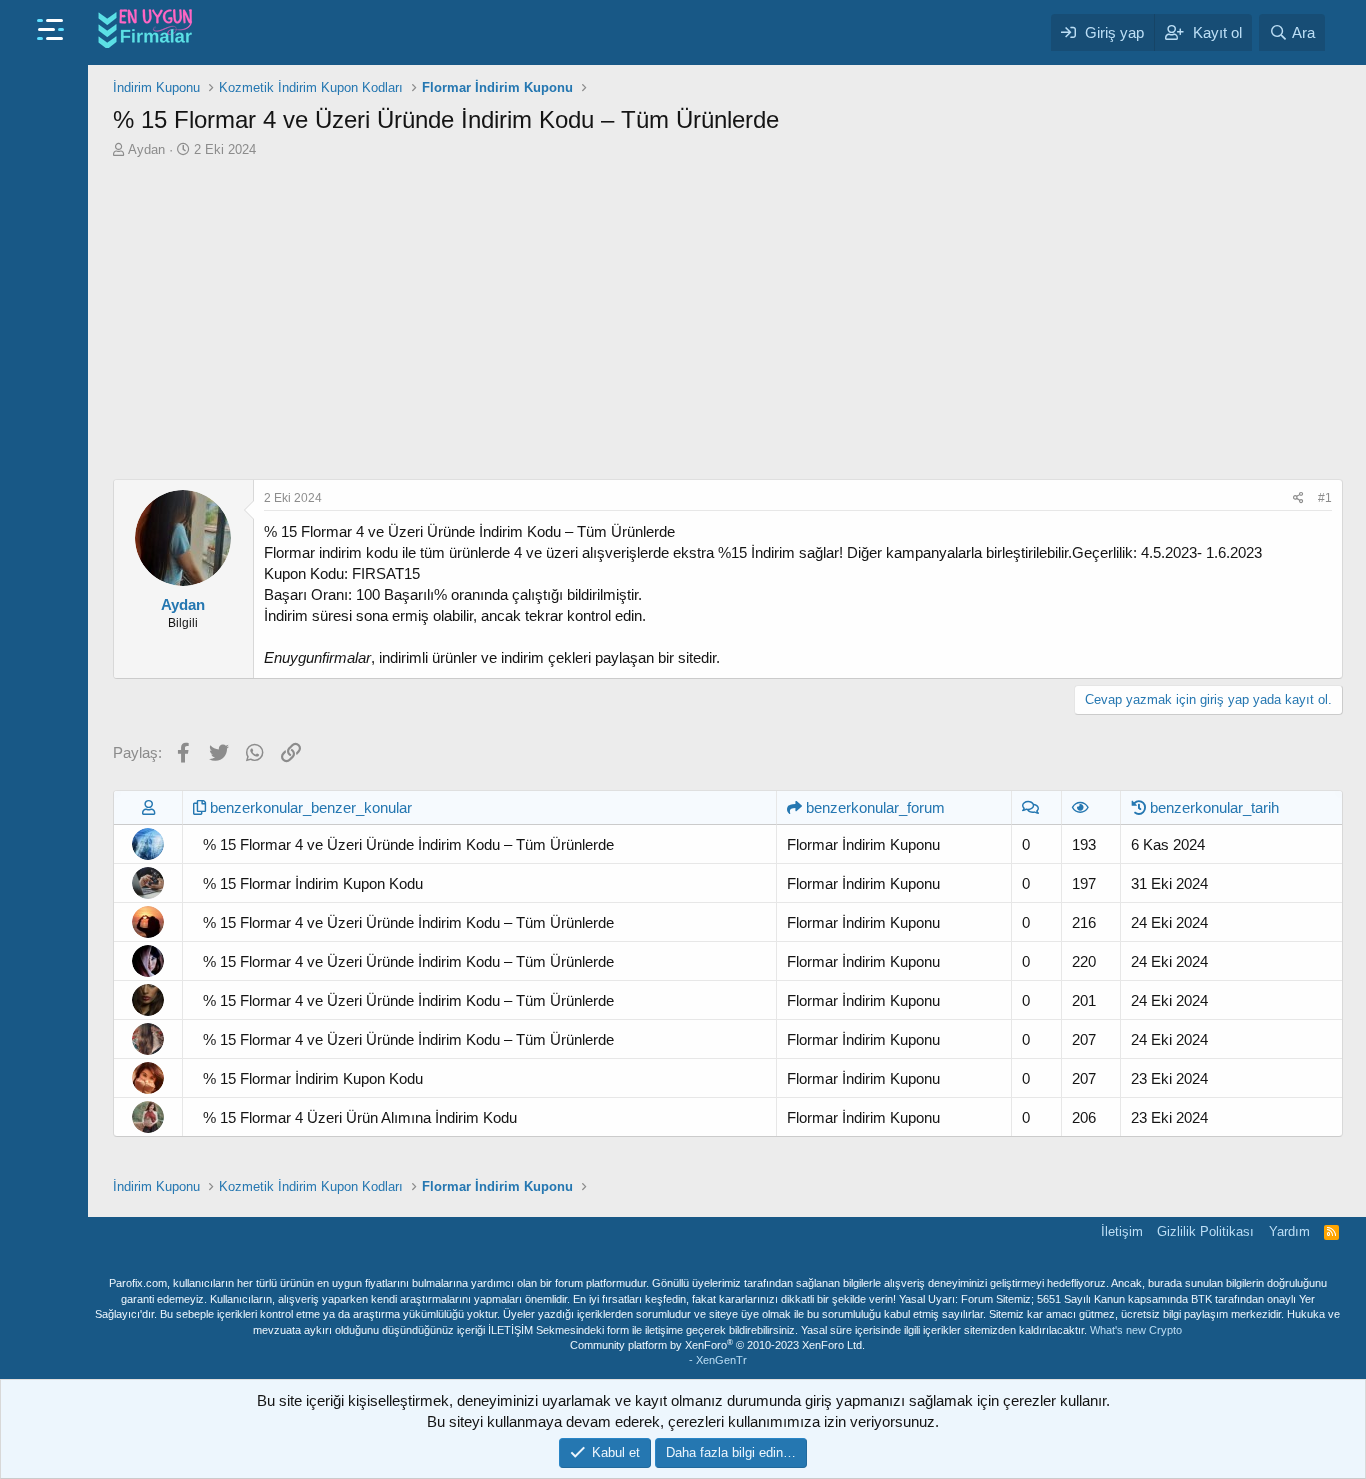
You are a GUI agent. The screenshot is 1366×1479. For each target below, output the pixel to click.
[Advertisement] (728, 319)
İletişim (1122, 1231)
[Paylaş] (1298, 498)
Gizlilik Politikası (1205, 1231)
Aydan (146, 149)
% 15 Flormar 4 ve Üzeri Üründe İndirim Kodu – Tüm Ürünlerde (408, 844)
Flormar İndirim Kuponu (863, 844)
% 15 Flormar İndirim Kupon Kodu (313, 883)
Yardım (1289, 1231)
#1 (1325, 498)
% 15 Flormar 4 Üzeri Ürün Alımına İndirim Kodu (360, 1117)
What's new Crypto (1136, 1330)
